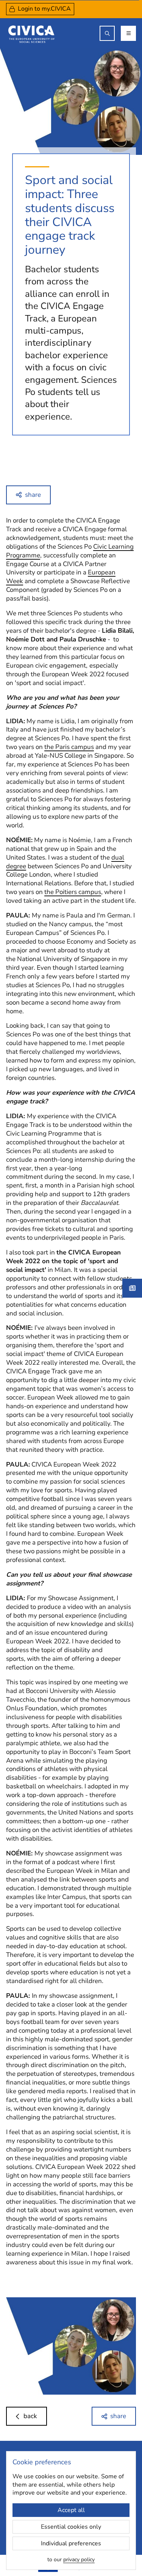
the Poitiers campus (73, 892)
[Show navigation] (128, 33)
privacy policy (79, 2560)
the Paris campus (69, 747)
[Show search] (107, 33)
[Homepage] (31, 33)
